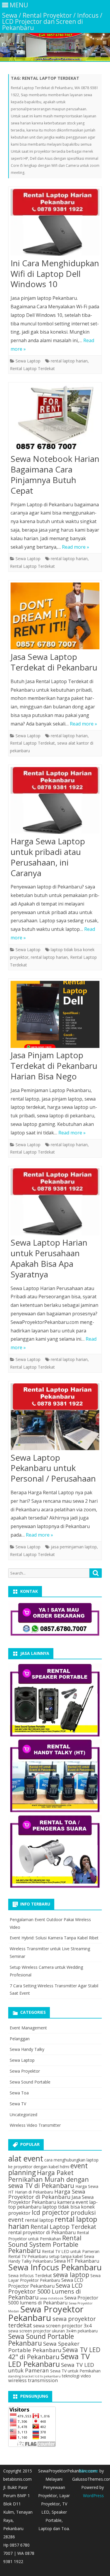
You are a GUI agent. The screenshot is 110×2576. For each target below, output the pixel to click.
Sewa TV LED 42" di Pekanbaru (54, 2353)
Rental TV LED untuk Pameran (71, 2251)
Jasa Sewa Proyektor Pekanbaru (51, 2199)
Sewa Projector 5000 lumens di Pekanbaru (53, 2300)
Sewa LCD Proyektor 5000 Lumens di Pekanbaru (45, 2291)
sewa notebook (52, 2298)
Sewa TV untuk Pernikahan (75, 2371)
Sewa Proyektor (25, 2071)
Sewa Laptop (28, 361)
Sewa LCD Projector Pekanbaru (46, 2283)
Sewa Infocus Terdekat (30, 2275)
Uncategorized (23, 2115)
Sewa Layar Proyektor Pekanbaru (54, 2278)
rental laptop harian (69, 361)
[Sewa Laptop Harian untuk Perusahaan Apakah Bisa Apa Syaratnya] (55, 1203)
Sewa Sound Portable (30, 2082)
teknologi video (76, 2376)
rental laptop (39, 2220)
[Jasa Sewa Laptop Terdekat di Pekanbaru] (55, 617)
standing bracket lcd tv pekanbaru (34, 2376)
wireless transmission (33, 2380)
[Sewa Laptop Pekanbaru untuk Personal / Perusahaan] (55, 1418)
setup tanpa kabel (66, 2256)
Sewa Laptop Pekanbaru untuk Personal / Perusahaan (53, 1468)
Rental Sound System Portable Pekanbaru (45, 2244)
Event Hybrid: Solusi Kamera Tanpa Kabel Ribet (54, 1938)
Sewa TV (18, 2104)
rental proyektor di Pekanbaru (42, 2232)
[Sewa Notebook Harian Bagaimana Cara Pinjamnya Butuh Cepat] (55, 419)
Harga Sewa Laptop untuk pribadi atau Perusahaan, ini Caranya (48, 857)
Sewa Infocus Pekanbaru (55, 2267)
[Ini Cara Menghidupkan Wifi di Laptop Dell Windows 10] (55, 224)
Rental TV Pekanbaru (28, 2256)
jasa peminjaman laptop (74, 1547)
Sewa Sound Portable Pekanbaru (41, 2340)
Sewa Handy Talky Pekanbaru (51, 2259)
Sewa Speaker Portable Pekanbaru (44, 2347)
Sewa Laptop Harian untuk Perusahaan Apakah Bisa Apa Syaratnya (49, 1258)
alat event (26, 2159)
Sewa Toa (19, 2093)
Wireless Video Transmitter (35, 2125)
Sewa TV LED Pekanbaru (49, 2360)
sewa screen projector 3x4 (62, 2326)
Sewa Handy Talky (27, 2049)
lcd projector (51, 2212)
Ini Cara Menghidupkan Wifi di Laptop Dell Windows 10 (55, 274)
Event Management (28, 2028)
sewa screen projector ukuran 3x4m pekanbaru (53, 2331)
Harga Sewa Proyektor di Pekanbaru (47, 2194)
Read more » (76, 547)
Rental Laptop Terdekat (32, 368)
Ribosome (89, 2471)
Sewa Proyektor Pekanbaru (46, 2313)
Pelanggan (20, 2039)
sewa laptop (71, 2275)
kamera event (73, 2202)
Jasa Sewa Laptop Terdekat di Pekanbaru (54, 662)
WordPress (93, 2496)
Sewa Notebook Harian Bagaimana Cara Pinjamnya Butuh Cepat (55, 474)
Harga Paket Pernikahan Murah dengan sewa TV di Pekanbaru (49, 2179)
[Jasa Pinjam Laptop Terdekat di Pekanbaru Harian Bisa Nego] (55, 1016)
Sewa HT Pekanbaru (77, 2261)
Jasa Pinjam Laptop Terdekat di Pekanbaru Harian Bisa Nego (54, 1066)
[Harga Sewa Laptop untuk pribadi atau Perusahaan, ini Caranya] (55, 802)
